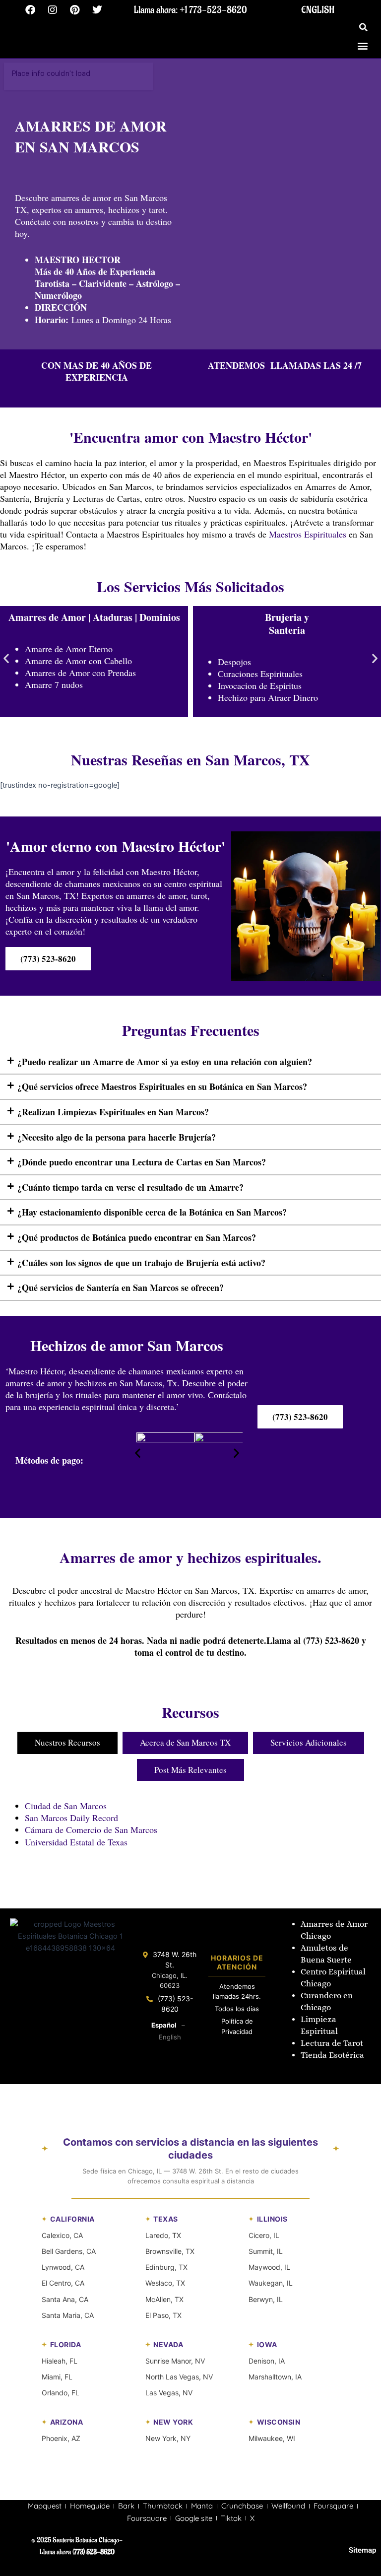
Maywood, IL (269, 2267)
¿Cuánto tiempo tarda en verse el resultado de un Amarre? (130, 1187)
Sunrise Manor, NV (175, 2361)
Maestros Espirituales (308, 534)
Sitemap (362, 2550)
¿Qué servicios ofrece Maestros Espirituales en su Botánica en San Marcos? (162, 1086)
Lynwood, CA (63, 2267)
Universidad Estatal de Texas (76, 1842)
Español (164, 2025)
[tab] (67, 1743)
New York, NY (168, 2438)
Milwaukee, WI (272, 2438)
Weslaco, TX (165, 2283)
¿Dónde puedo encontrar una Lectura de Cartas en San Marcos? (142, 1162)
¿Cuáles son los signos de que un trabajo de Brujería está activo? (141, 1263)
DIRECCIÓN (61, 307)
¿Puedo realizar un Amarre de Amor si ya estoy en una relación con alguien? (165, 1062)
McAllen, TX (164, 2299)
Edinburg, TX (166, 2267)
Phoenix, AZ (61, 2438)
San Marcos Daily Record (71, 1818)
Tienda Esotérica (333, 2055)
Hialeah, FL (60, 2361)
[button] (364, 27)
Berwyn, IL (266, 2299)
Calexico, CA (62, 2235)
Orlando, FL (61, 2393)
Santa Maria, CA (68, 2315)
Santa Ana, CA (65, 2299)
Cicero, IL (264, 2235)
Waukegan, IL (271, 2283)
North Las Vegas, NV (179, 2377)
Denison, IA (267, 2361)
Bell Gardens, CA (69, 2251)
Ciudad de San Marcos (66, 1806)
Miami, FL (57, 2377)
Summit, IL (266, 2251)
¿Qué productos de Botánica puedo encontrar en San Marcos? (137, 1237)
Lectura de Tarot (332, 2043)
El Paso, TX (163, 2315)
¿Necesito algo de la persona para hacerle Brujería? (117, 1137)
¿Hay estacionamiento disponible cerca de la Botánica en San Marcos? (152, 1212)
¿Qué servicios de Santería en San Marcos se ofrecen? (121, 1288)
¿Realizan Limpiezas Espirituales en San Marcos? (113, 1112)
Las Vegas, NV (169, 2393)
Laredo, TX (163, 2235)
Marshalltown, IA (275, 2377)
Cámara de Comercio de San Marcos (91, 1830)
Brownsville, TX (170, 2251)
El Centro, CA (63, 2283)
